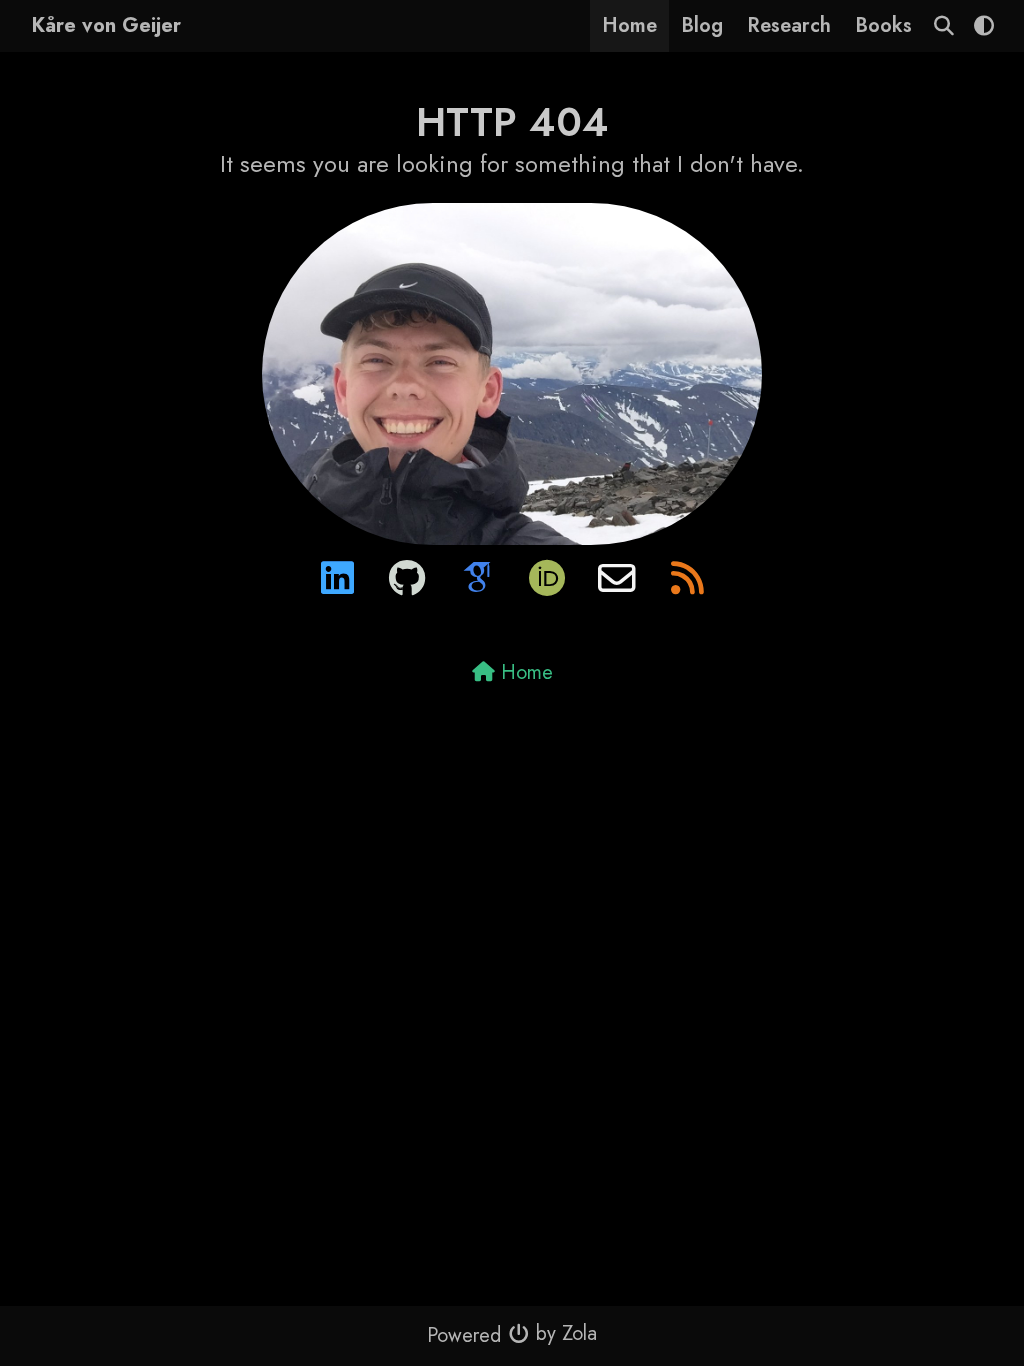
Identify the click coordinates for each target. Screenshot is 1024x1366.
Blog (702, 25)
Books (883, 25)
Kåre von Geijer (106, 25)
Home (629, 25)
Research (789, 25)
